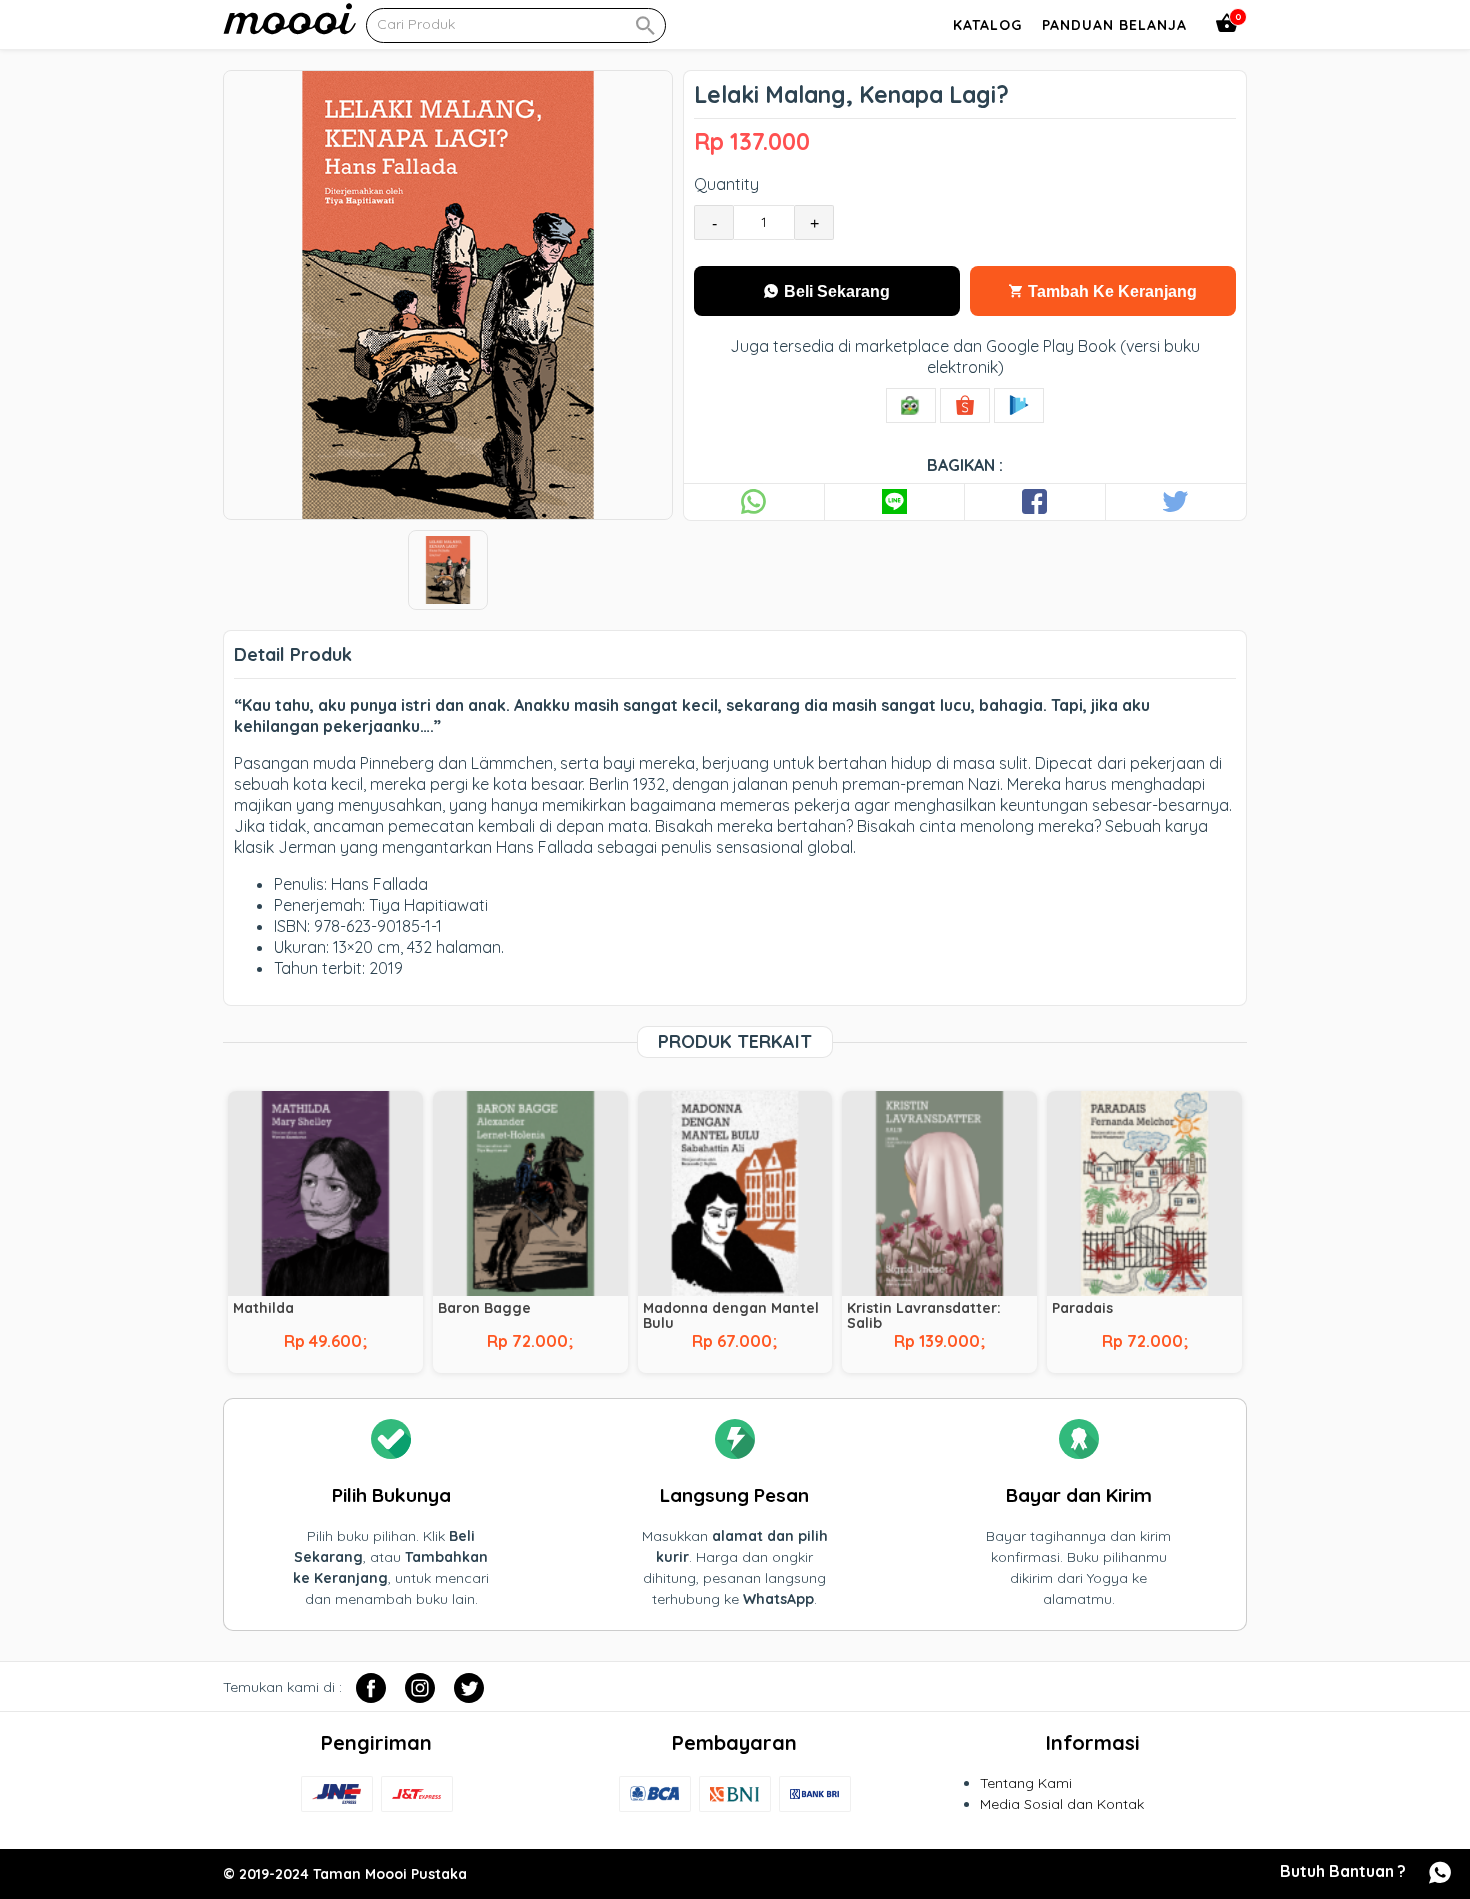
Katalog (987, 25)
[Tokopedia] (911, 405)
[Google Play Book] (1019, 405)
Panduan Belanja (1114, 25)
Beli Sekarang (835, 291)
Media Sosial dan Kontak (1062, 1804)
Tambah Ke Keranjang (1110, 291)
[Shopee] (965, 405)
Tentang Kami (1026, 1783)
